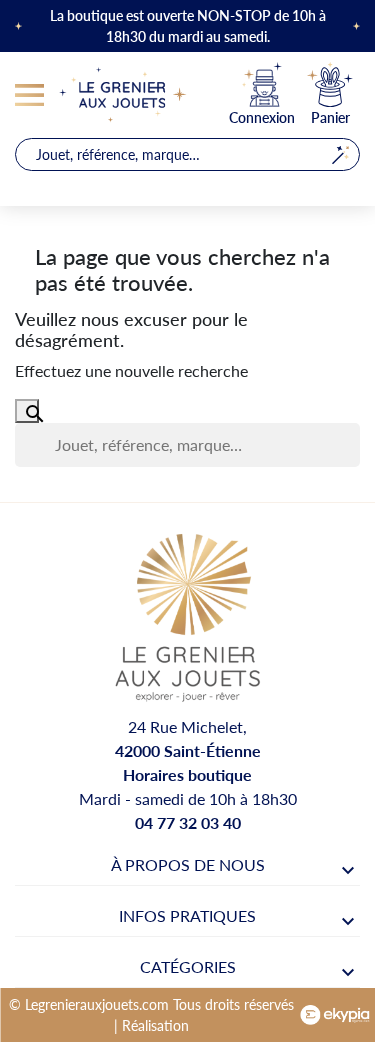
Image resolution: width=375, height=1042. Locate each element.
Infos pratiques (187, 915)
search (340, 154)
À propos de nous (188, 864)
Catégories (188, 966)
